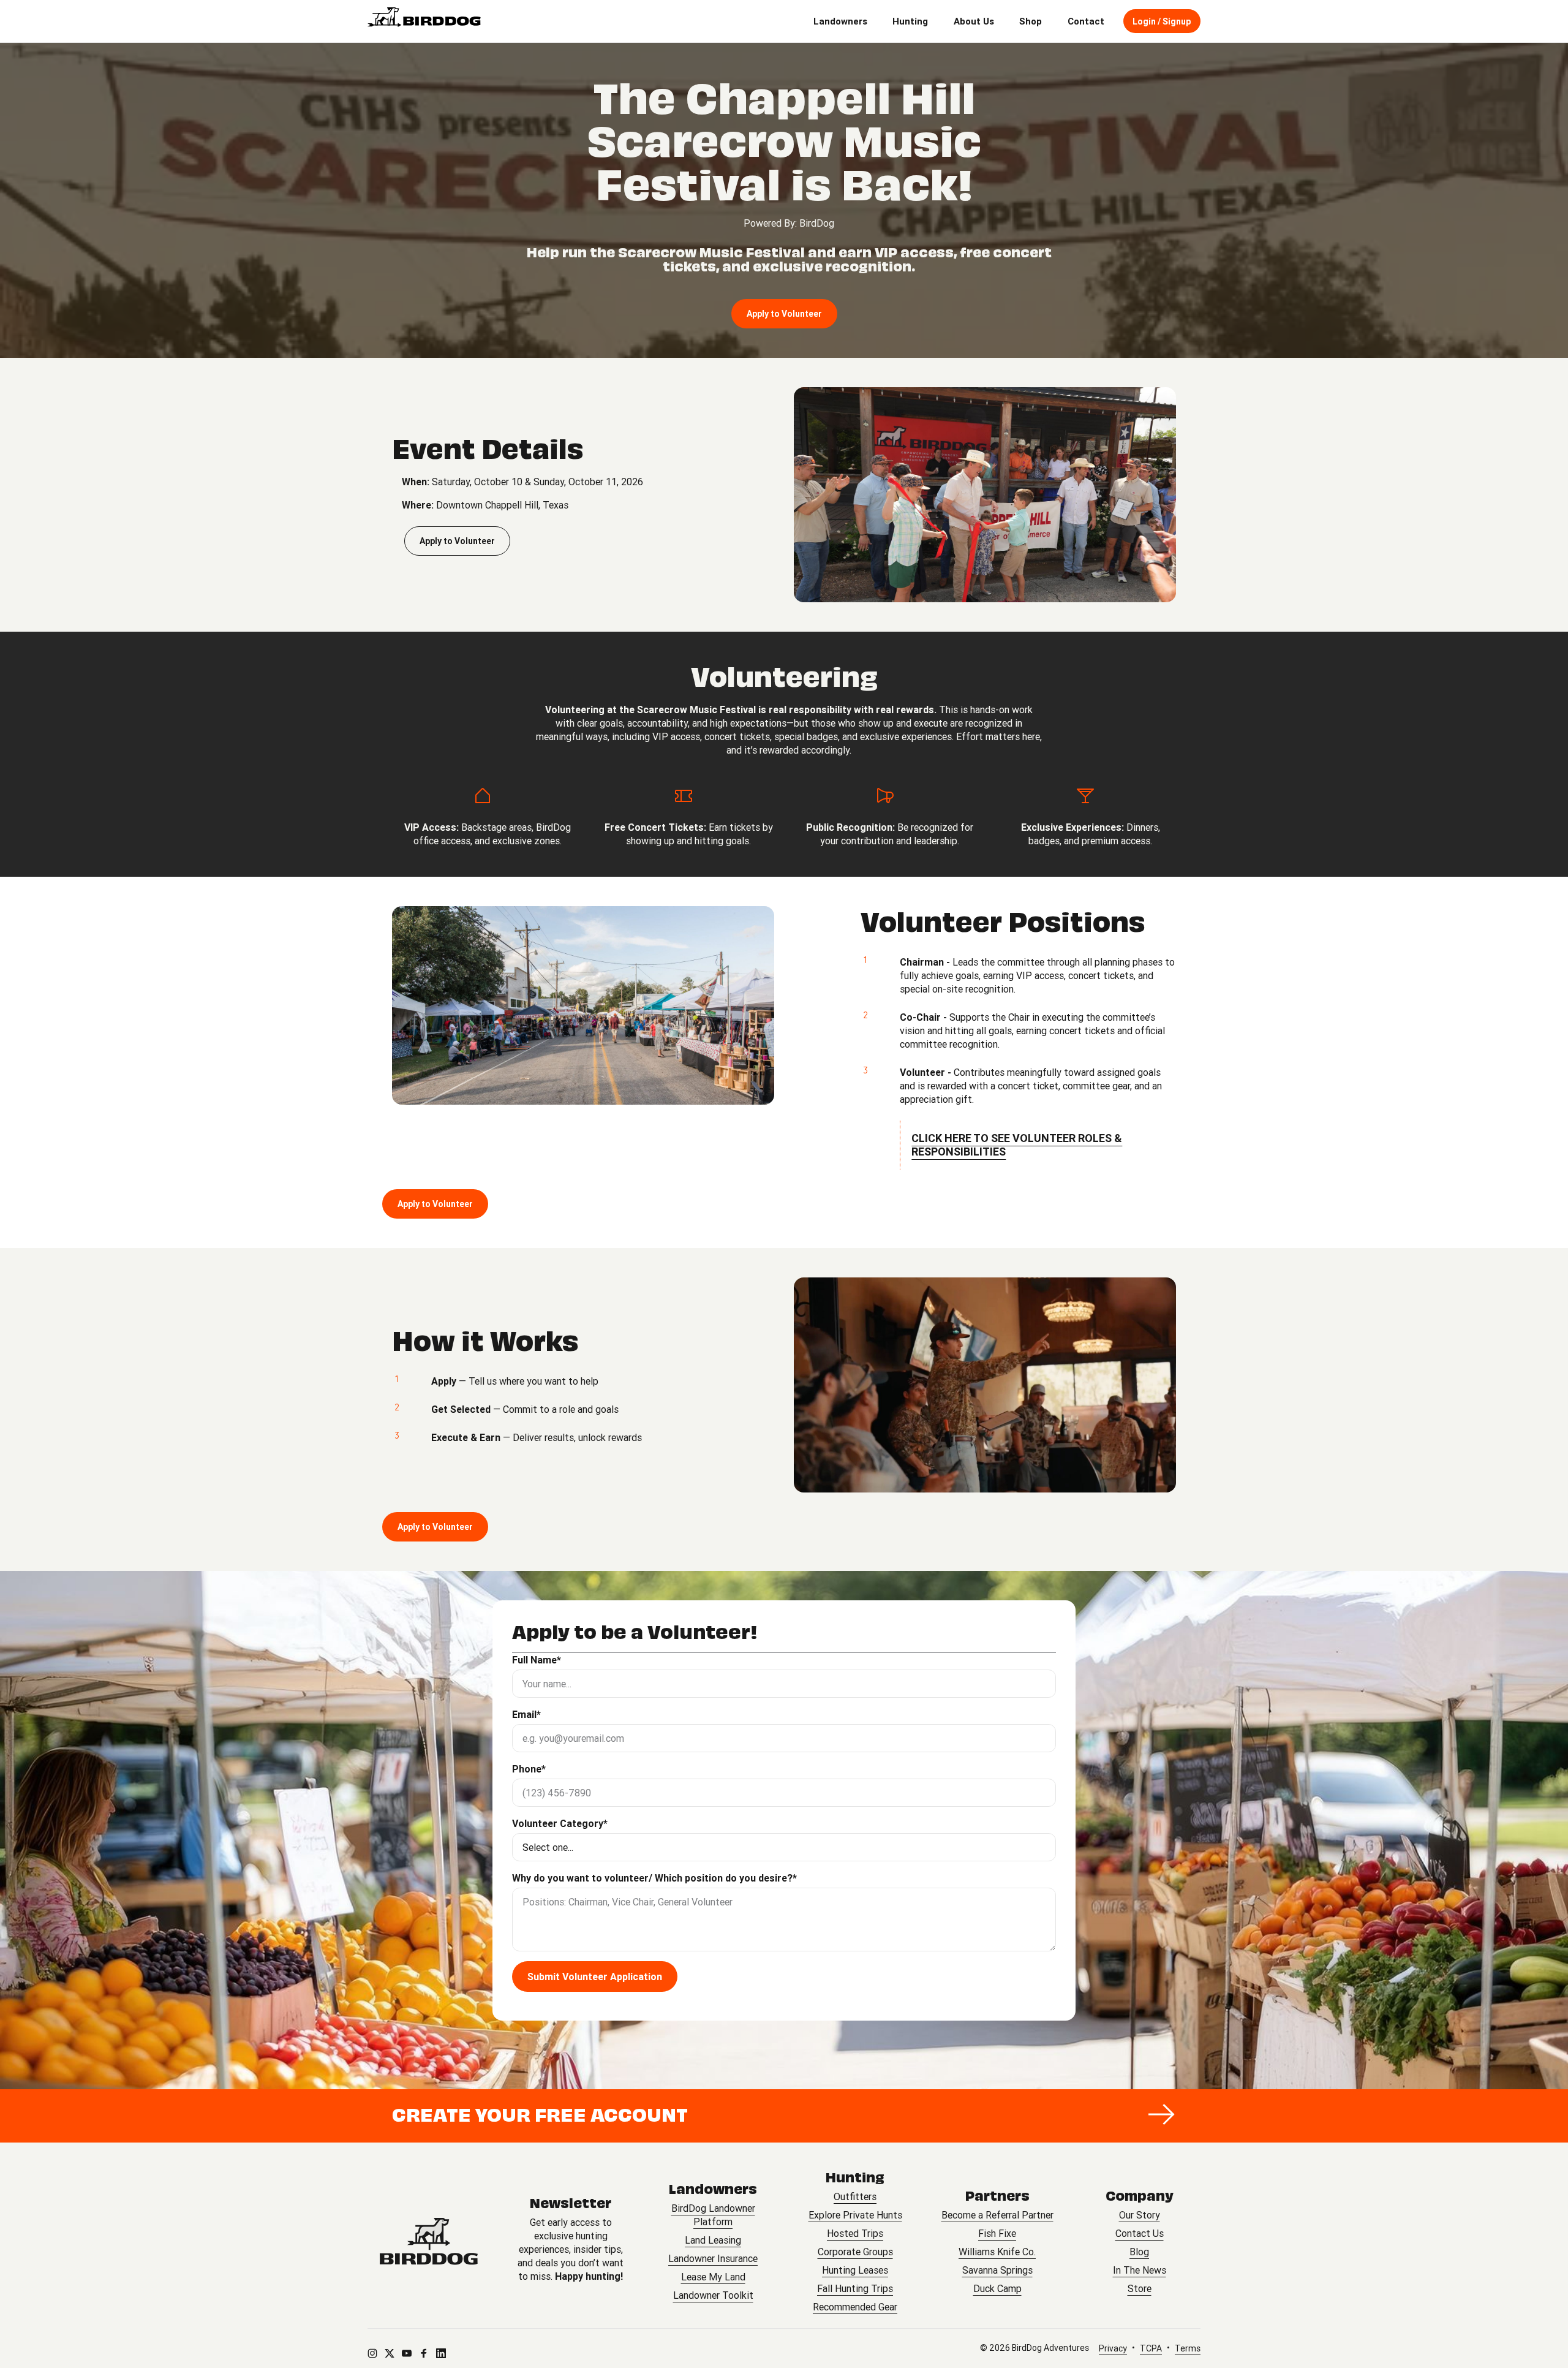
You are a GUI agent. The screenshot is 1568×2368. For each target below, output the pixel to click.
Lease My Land (713, 2277)
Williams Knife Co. (997, 2252)
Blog (1139, 2252)
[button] (840, 21)
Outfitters (855, 2196)
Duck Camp (997, 2288)
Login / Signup (1162, 21)
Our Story (1140, 2215)
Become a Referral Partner (997, 2215)
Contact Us (1140, 2233)
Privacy (1113, 2348)
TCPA (1151, 2348)
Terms (1188, 2348)
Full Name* (537, 1660)
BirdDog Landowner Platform (713, 2215)
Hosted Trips (855, 2233)
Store (1140, 2288)
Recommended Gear (855, 2307)
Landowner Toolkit (713, 2295)
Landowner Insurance (713, 2258)
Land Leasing (713, 2240)
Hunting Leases (855, 2270)
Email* (526, 1714)
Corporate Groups (855, 2252)
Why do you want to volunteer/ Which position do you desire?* (654, 1878)
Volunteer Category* (560, 1823)
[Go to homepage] (429, 2241)
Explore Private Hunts (855, 2215)
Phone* (529, 1769)
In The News (1140, 2270)
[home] (424, 21)
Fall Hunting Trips (855, 2288)
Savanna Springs (997, 2270)
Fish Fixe (997, 2233)
